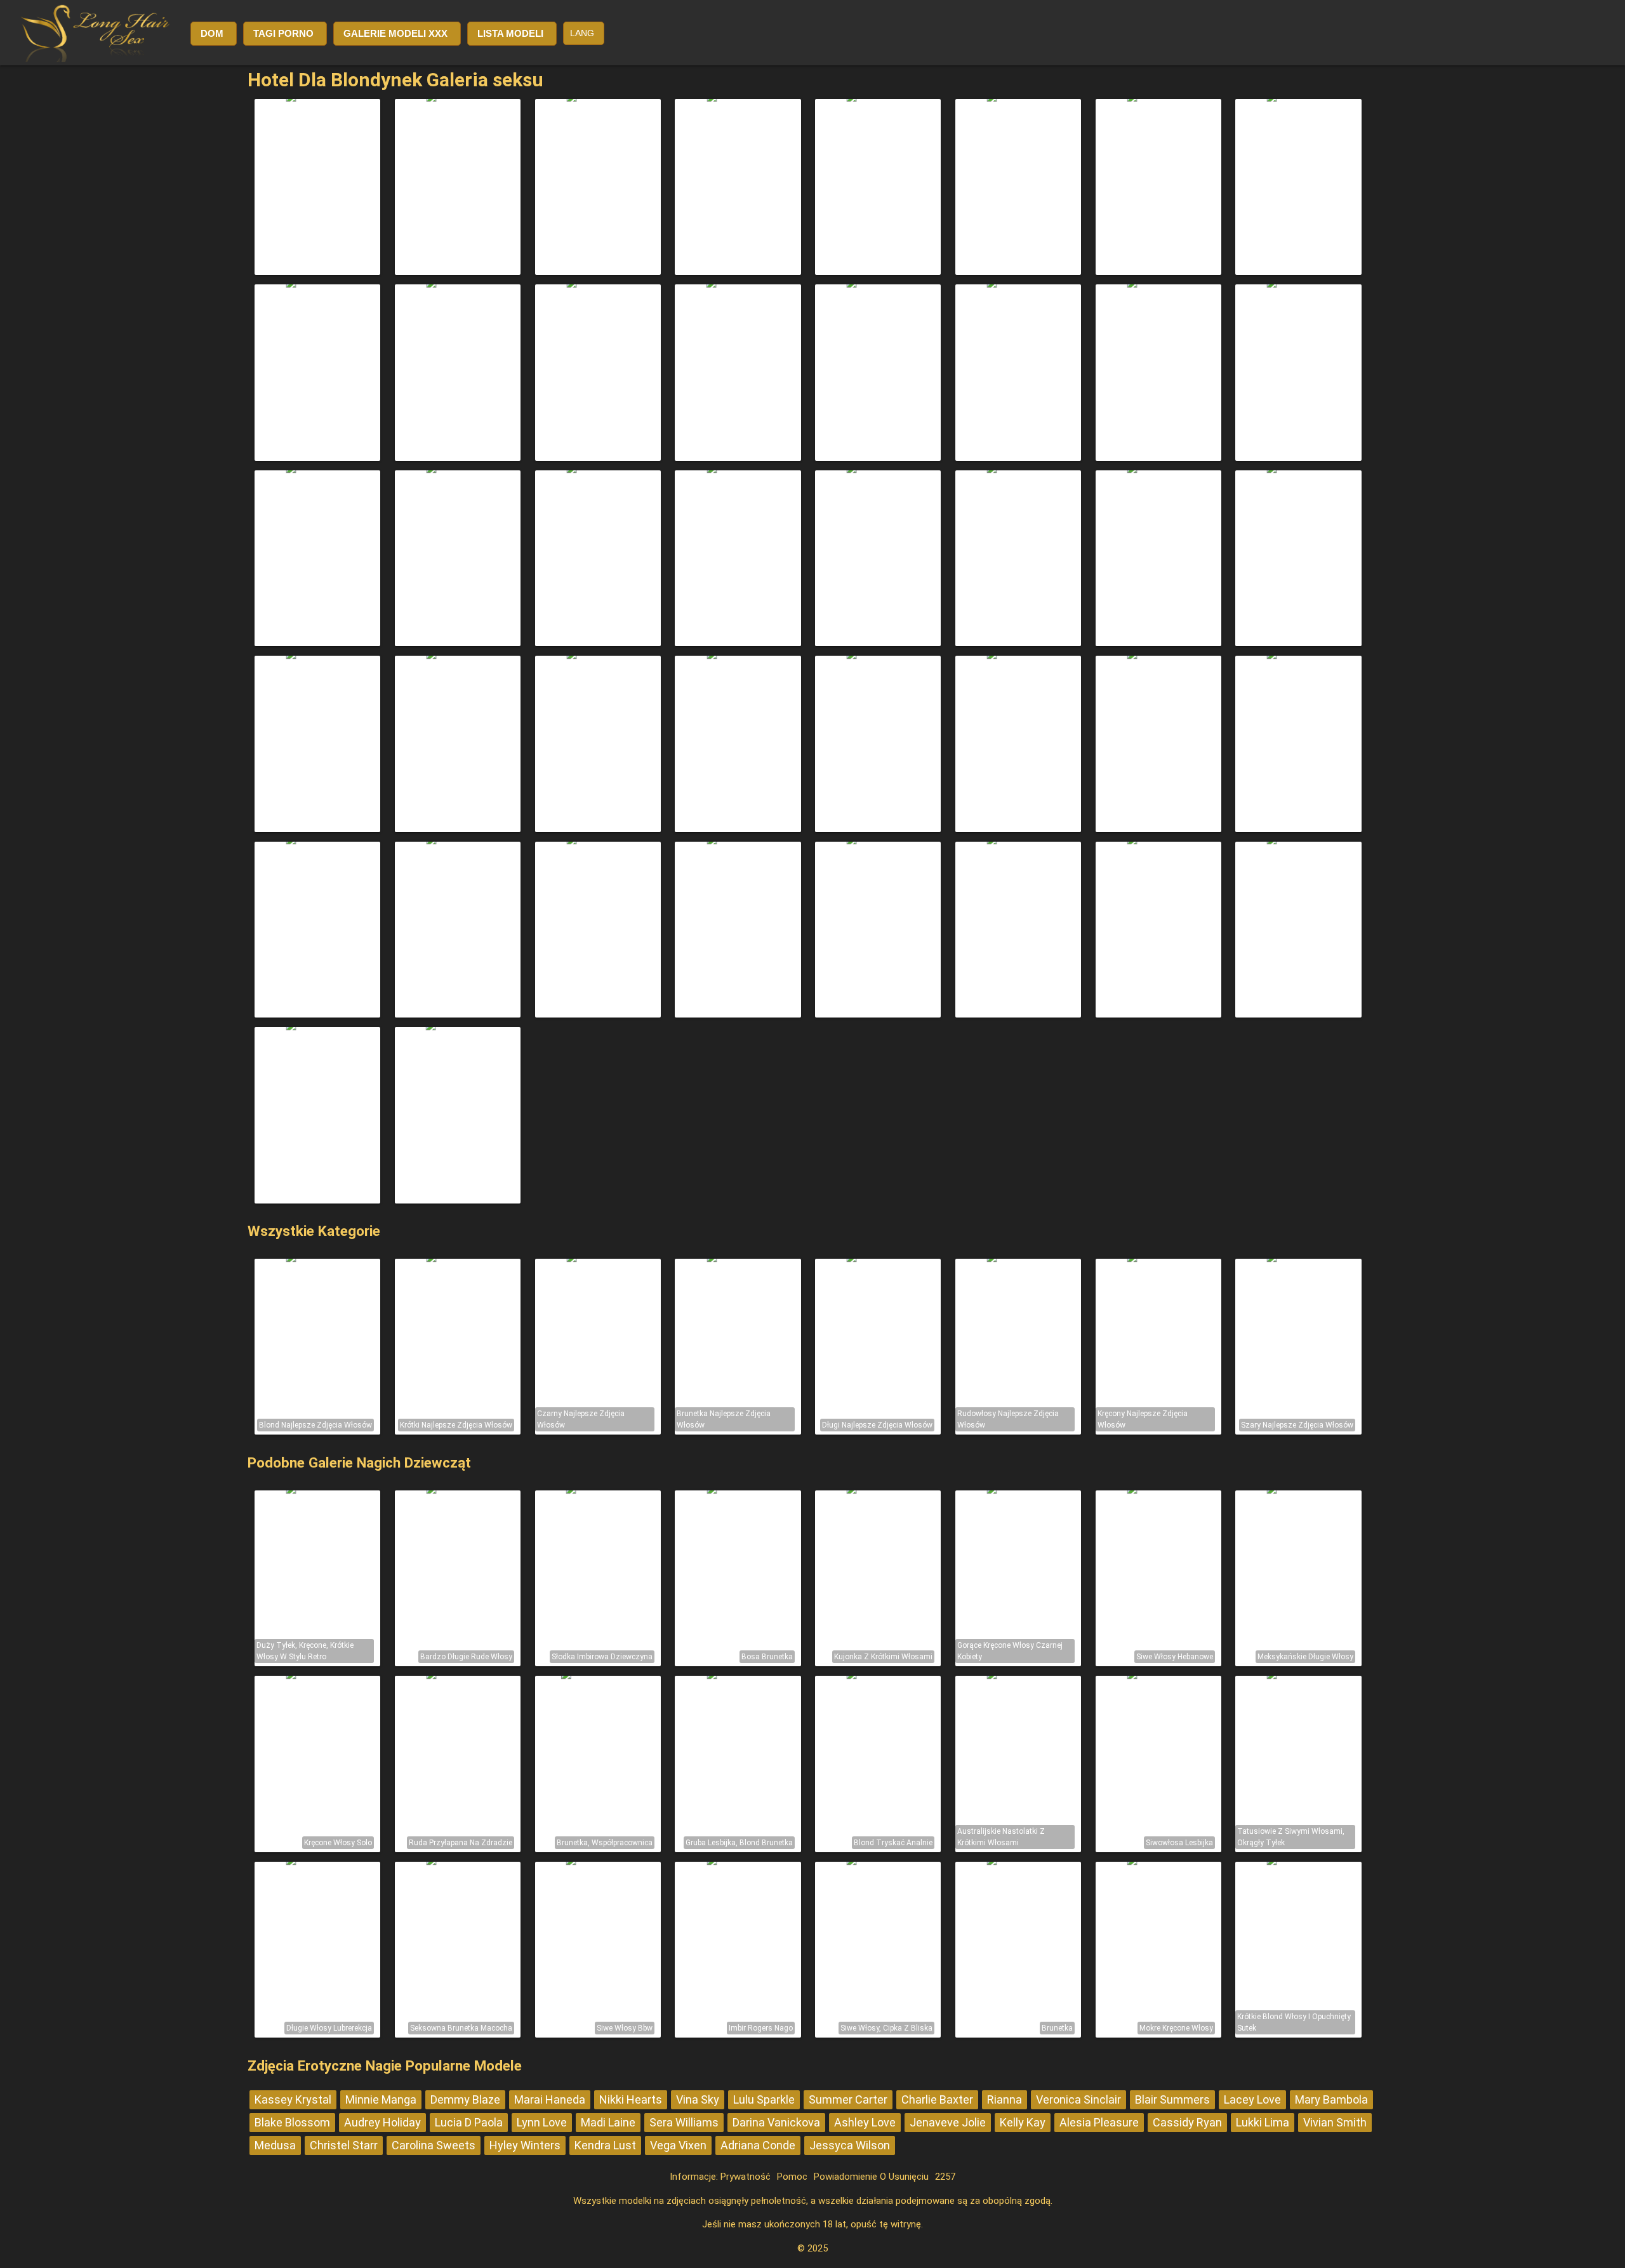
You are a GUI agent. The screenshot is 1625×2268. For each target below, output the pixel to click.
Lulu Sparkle (764, 2099)
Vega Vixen (678, 2145)
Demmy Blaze (465, 2099)
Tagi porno (283, 33)
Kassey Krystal (293, 2099)
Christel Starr (344, 2145)
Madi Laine (608, 2122)
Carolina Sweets (434, 2145)
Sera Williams (684, 2122)
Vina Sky (698, 2099)
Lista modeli (510, 33)
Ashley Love (865, 2122)
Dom (212, 33)
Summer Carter (848, 2099)
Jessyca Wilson (850, 2145)
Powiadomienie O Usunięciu (871, 2177)
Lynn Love (542, 2122)
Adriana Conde (758, 2145)
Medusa (275, 2145)
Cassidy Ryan (1187, 2122)
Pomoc (792, 2177)
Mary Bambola (1331, 2099)
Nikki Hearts (631, 2099)
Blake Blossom (292, 2122)
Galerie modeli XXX (395, 33)
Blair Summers (1172, 2099)
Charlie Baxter (937, 2099)
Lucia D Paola (469, 2122)
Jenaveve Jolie (948, 2122)
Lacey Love (1252, 2099)
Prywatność (746, 2177)
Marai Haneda (550, 2099)
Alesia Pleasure (1099, 2122)
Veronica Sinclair (1078, 2099)
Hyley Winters (525, 2145)
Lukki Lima (1263, 2122)
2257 (945, 2177)
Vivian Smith (1335, 2122)
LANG (582, 33)
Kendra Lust (605, 2145)
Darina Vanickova (776, 2122)
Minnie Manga (381, 2099)
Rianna (1005, 2099)
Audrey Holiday (382, 2122)
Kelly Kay (1023, 2122)
